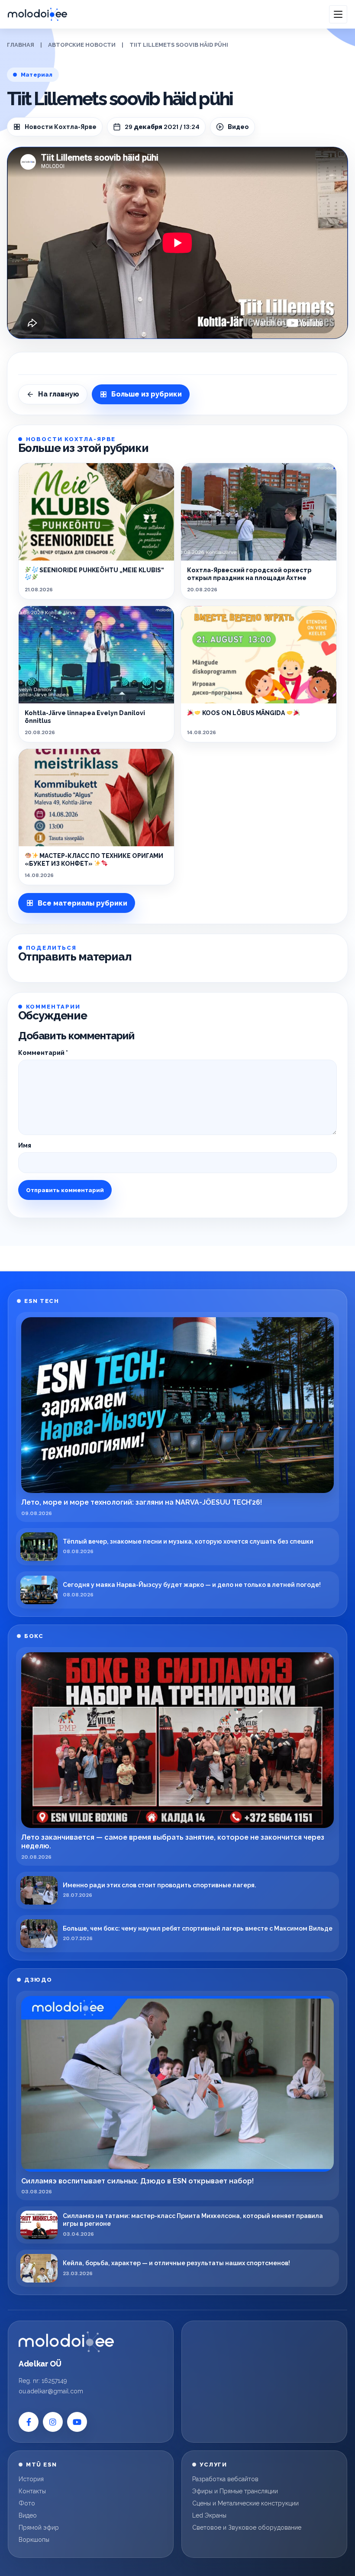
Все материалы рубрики (82, 903)
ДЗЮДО (38, 1980)
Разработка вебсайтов (225, 2479)
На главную (59, 394)
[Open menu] (338, 14)
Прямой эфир (39, 2528)
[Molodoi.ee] (66, 2342)
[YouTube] (77, 2422)
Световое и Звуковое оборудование (247, 2528)
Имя (25, 1145)
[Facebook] (29, 2422)
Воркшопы (34, 2540)
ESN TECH (42, 1301)
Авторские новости (82, 45)
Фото (27, 2503)
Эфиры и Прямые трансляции (235, 2491)
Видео (28, 2515)
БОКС (34, 1636)
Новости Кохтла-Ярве (61, 127)
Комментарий (43, 1053)
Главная (21, 45)
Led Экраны (209, 2515)
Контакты (32, 2491)
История (31, 2479)
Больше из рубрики (147, 394)
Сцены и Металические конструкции (245, 2503)
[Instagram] (53, 2422)
